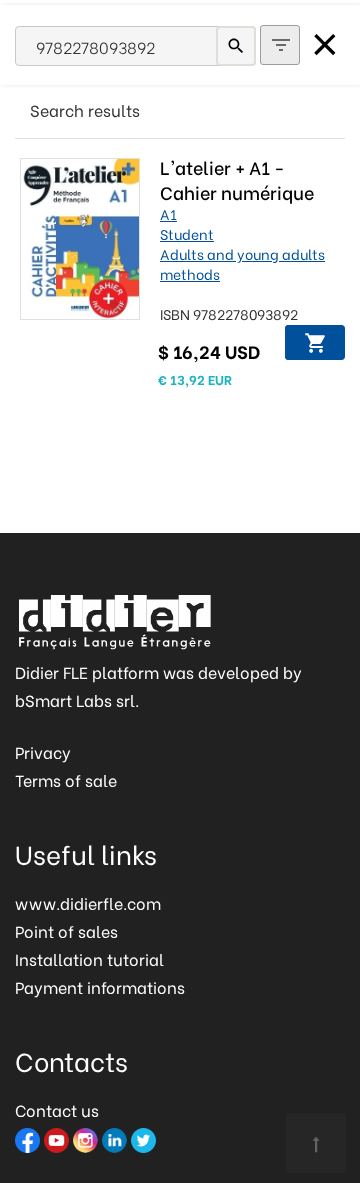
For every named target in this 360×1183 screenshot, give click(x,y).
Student (187, 233)
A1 (168, 213)
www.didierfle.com (88, 902)
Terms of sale (66, 779)
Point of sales (66, 930)
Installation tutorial (89, 958)
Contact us (57, 1109)
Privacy (43, 751)
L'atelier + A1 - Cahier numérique (237, 179)
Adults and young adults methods (242, 263)
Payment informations (100, 986)
